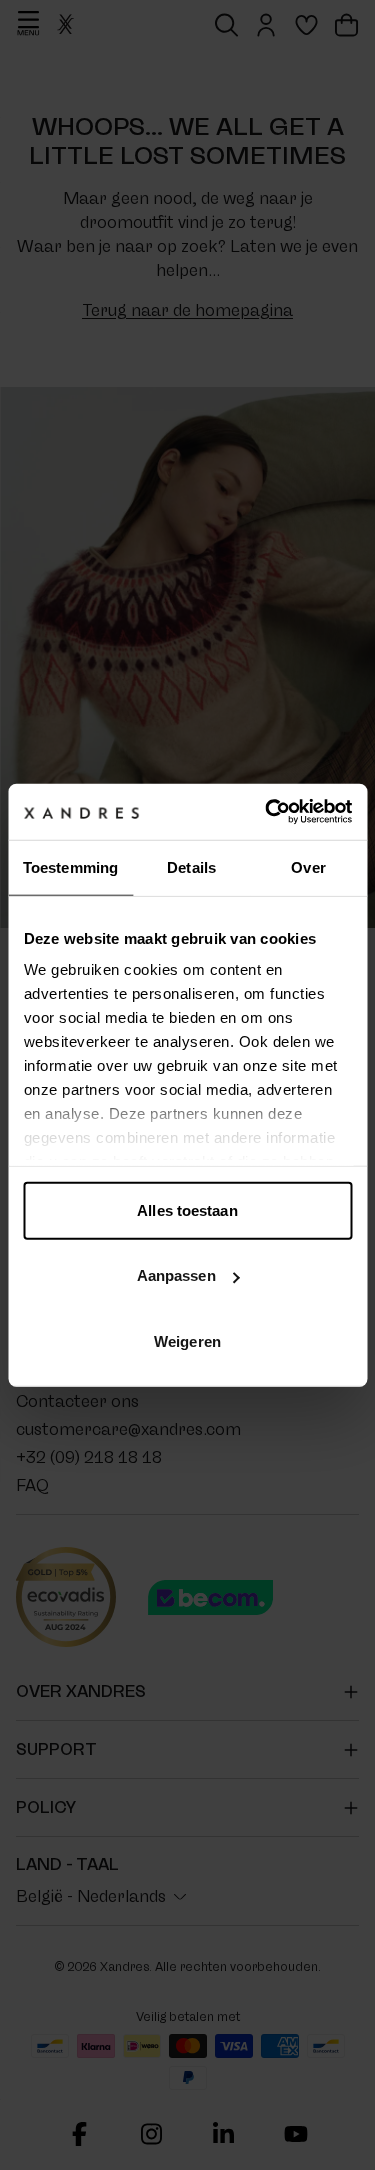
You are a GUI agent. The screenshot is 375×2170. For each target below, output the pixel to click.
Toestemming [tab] (70, 866)
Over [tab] (308, 866)
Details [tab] (191, 866)
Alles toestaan (187, 1209)
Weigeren (187, 1340)
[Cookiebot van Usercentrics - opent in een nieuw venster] (267, 812)
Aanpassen (176, 1275)
